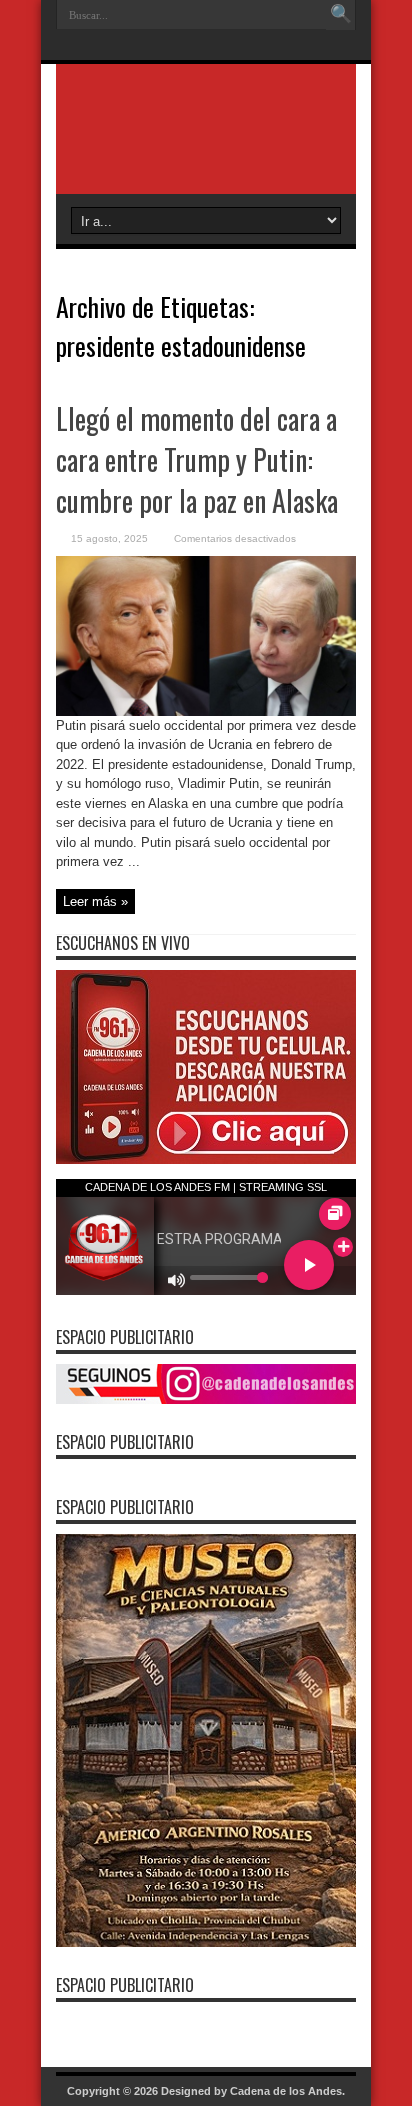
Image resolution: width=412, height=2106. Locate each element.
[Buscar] (341, 15)
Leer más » (95, 901)
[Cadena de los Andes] (206, 144)
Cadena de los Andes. (287, 2091)
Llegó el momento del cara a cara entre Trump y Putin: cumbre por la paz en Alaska (197, 459)
